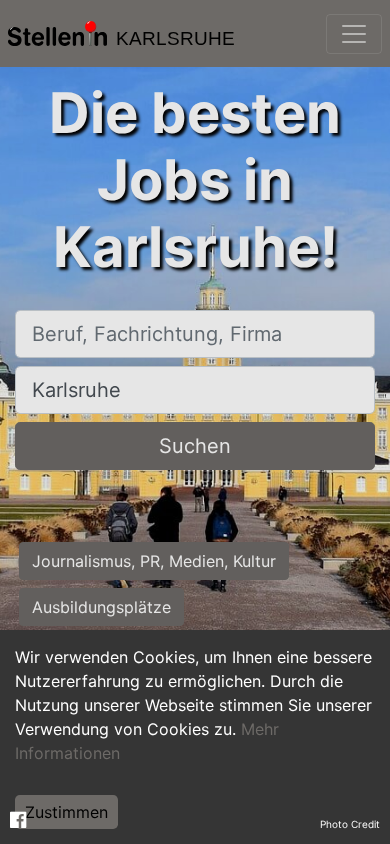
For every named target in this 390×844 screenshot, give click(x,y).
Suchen (195, 446)
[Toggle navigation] (354, 34)
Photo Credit (350, 824)
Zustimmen (66, 812)
